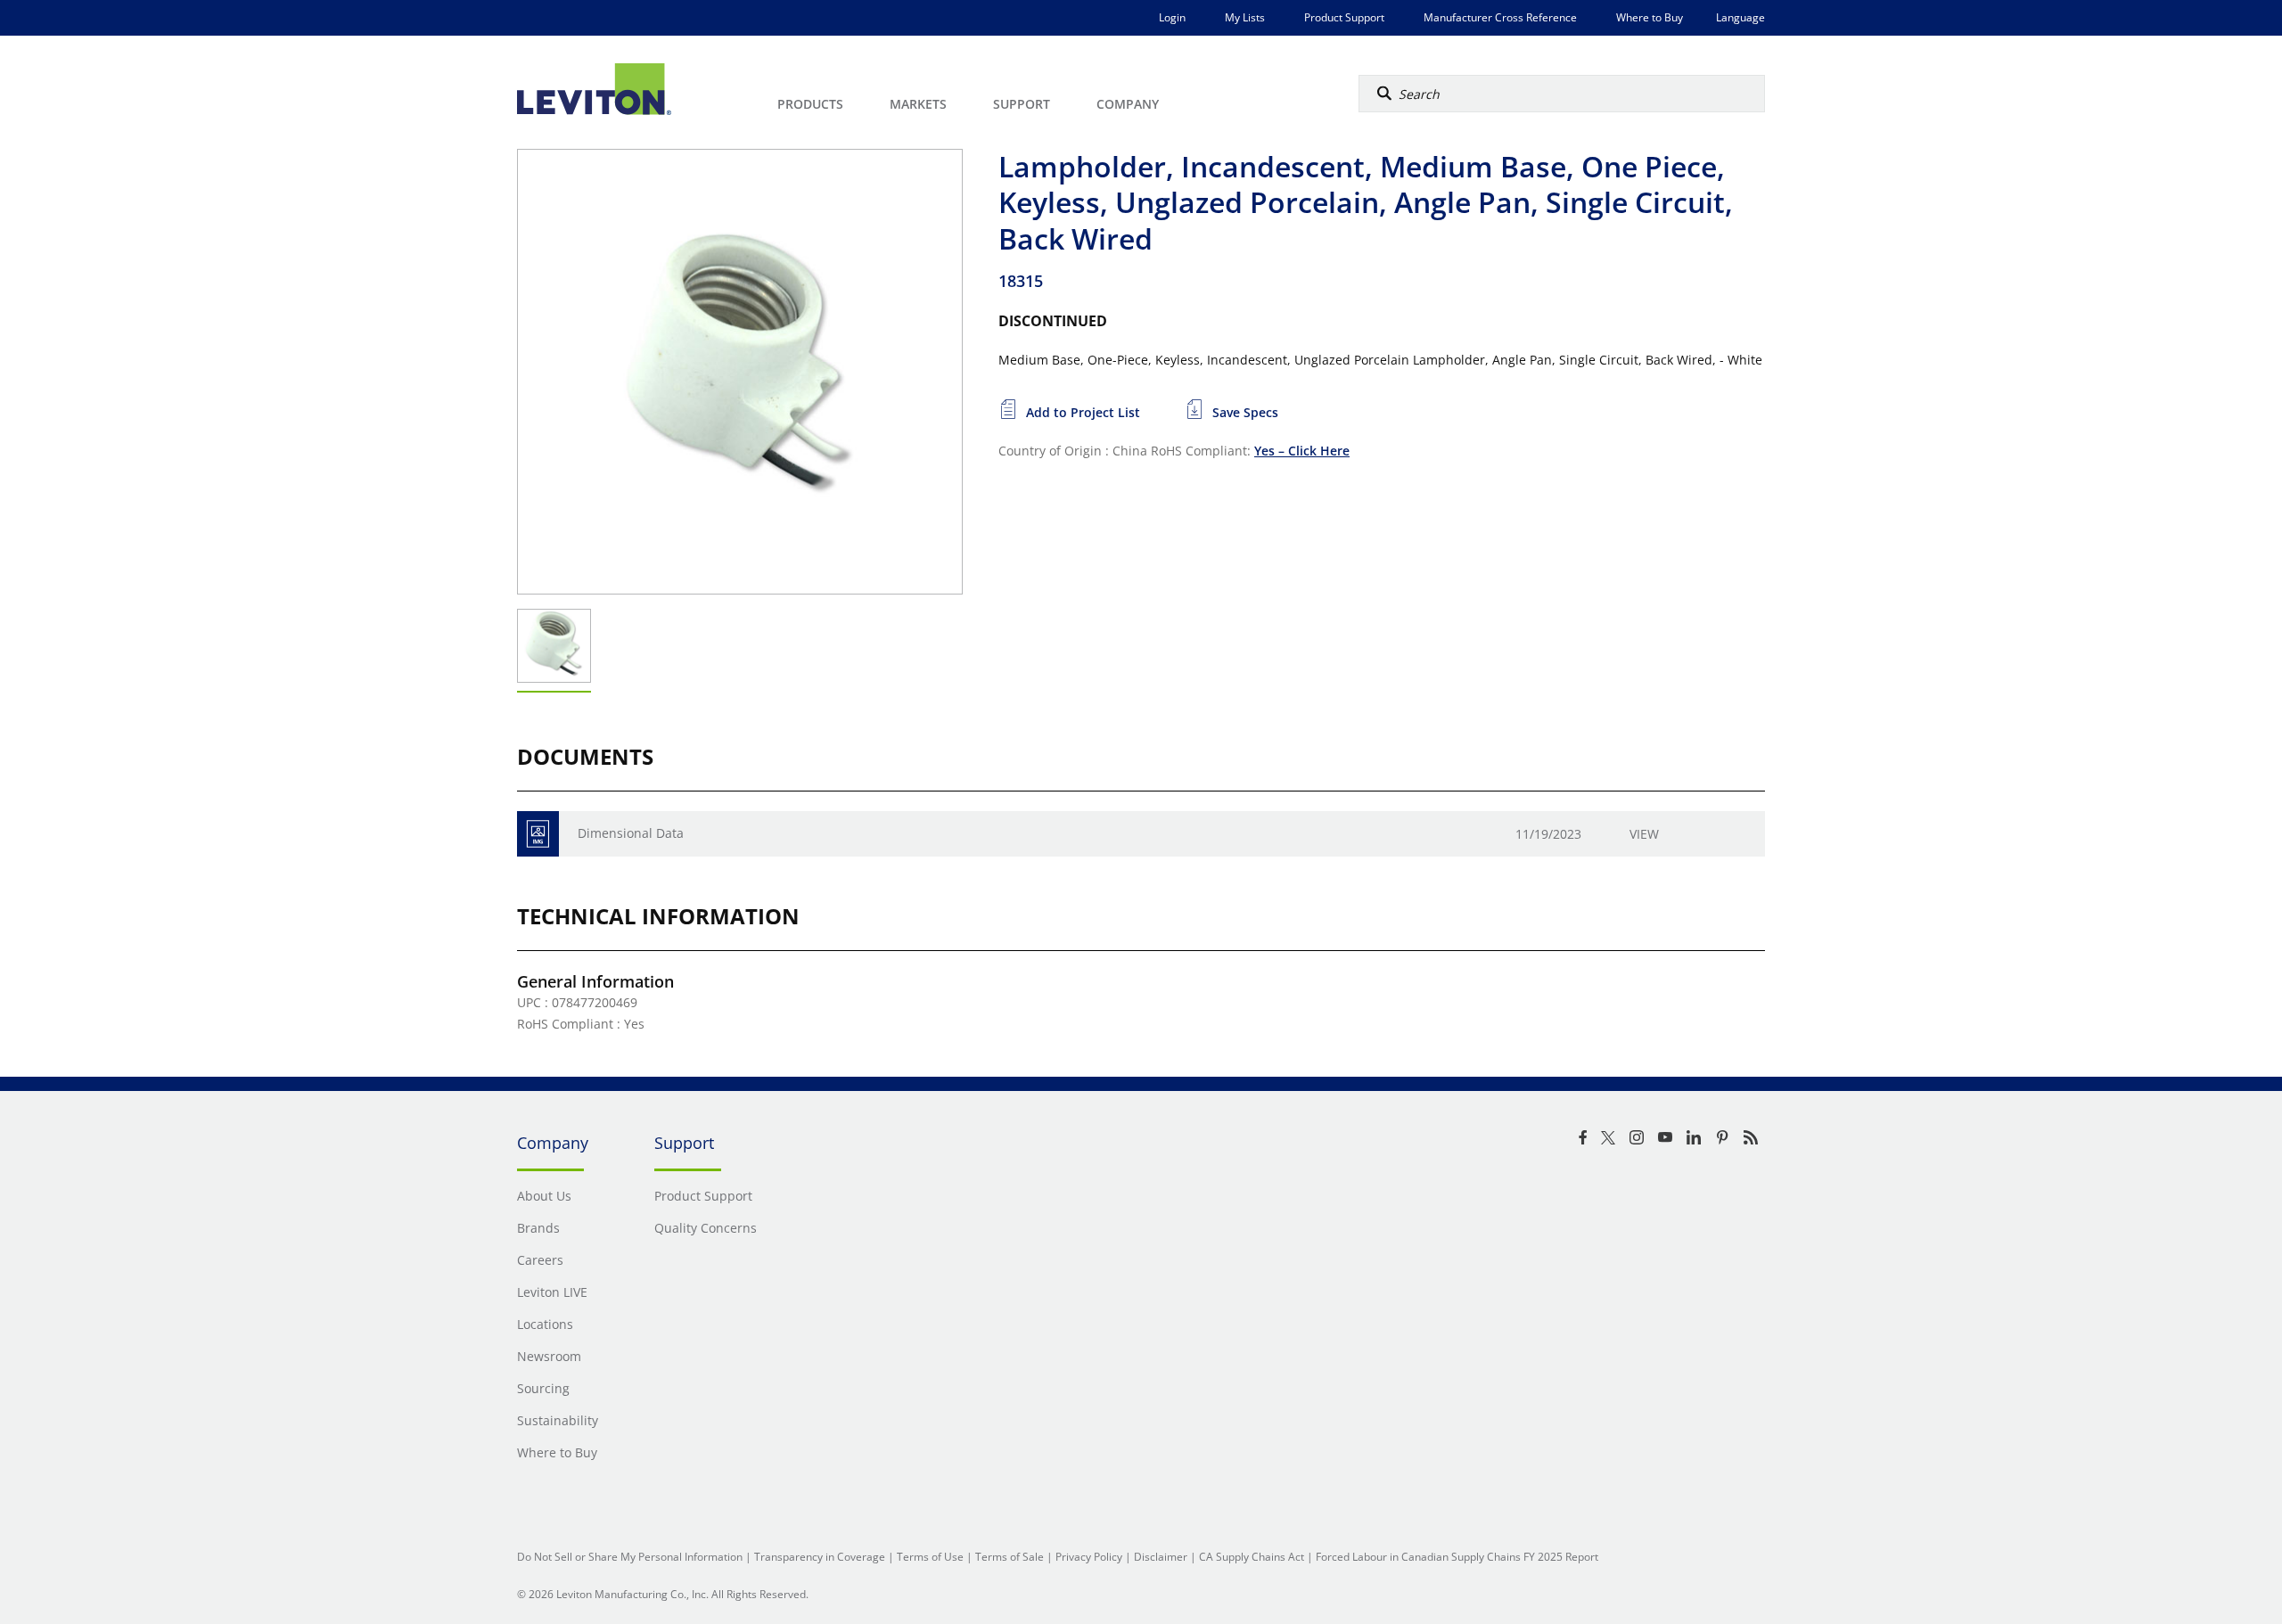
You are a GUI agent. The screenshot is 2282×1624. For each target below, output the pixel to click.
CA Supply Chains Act (1252, 1557)
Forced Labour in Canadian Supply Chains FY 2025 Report (1457, 1557)
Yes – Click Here (1302, 451)
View (1644, 834)
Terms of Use (930, 1557)
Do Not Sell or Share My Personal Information (630, 1557)
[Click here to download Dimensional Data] (538, 834)
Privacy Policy (1089, 1557)
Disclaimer (1161, 1557)
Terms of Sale (1010, 1557)
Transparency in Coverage (820, 1557)
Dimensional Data (631, 833)
